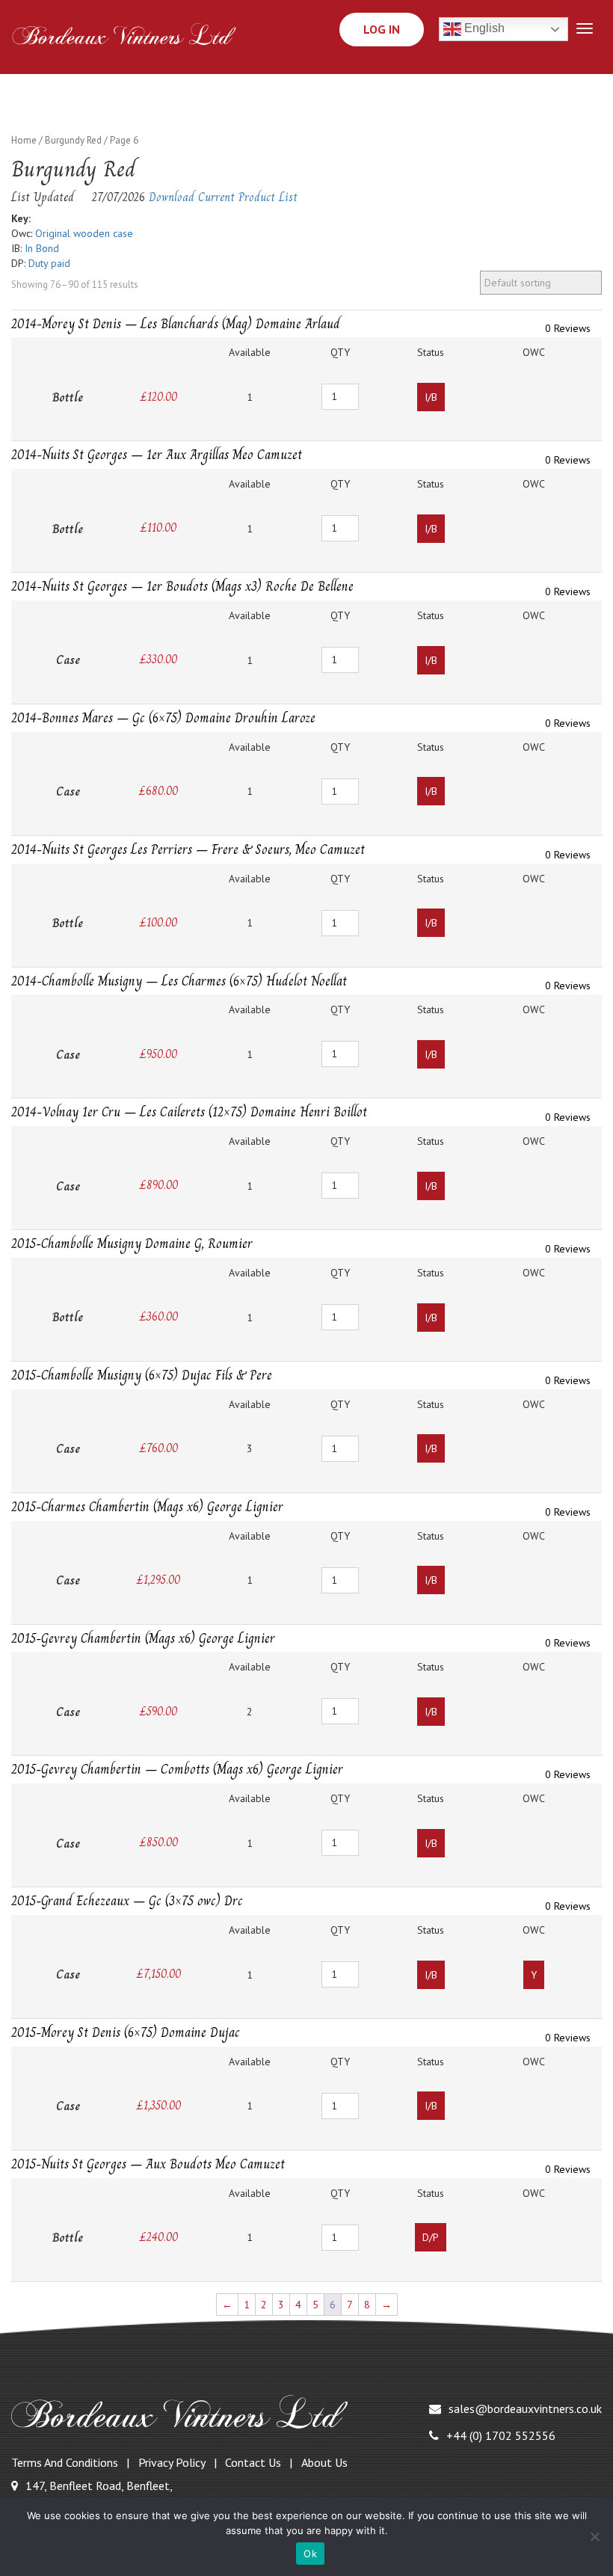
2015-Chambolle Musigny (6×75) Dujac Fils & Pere (142, 1375)
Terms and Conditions (65, 2462)
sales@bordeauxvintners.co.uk (525, 2409)
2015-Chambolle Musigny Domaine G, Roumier (132, 1244)
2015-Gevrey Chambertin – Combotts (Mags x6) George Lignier (177, 1769)
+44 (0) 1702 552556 (501, 2435)
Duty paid (49, 263)
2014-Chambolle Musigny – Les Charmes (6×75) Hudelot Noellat (179, 981)
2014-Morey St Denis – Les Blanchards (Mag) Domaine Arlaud (176, 324)
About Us (324, 2462)
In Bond (42, 248)
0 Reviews (568, 328)
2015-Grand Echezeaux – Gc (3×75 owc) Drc (127, 1901)
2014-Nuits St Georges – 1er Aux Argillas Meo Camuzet (157, 455)
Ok (310, 2554)
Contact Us (253, 2462)
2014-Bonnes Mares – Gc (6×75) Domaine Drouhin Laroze (163, 718)
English (483, 29)
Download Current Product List (223, 197)
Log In (382, 29)
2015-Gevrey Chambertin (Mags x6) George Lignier (143, 1638)
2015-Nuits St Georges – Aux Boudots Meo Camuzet (148, 2164)
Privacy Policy (172, 2462)
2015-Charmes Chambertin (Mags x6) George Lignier (147, 1507)
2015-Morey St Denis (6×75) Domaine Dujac (126, 2032)
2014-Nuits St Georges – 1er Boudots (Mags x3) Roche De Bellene (182, 586)
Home (24, 140)
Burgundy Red (73, 140)
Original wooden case (84, 233)
